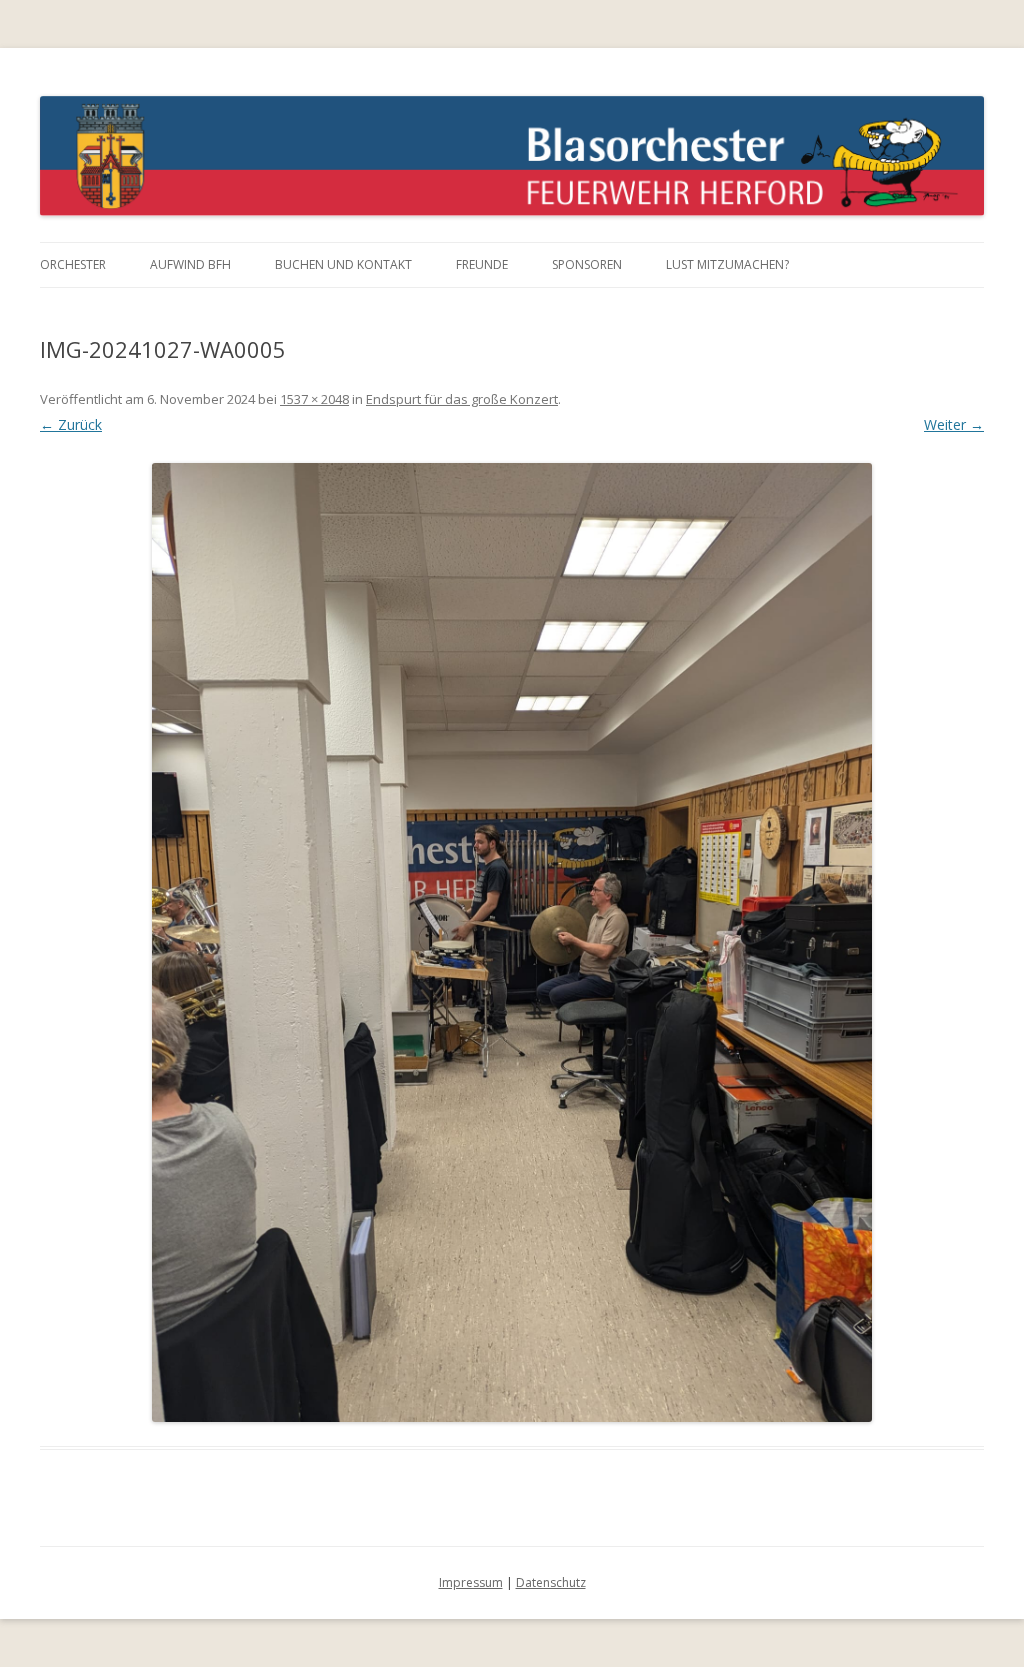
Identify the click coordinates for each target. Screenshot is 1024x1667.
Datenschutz (551, 1582)
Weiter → (954, 424)
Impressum (471, 1582)
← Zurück (71, 424)
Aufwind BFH (190, 264)
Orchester (73, 264)
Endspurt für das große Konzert (462, 399)
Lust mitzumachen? (727, 264)
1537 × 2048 (314, 399)
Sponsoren (587, 264)
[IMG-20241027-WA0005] (512, 942)
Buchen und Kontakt (343, 264)
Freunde (482, 264)
